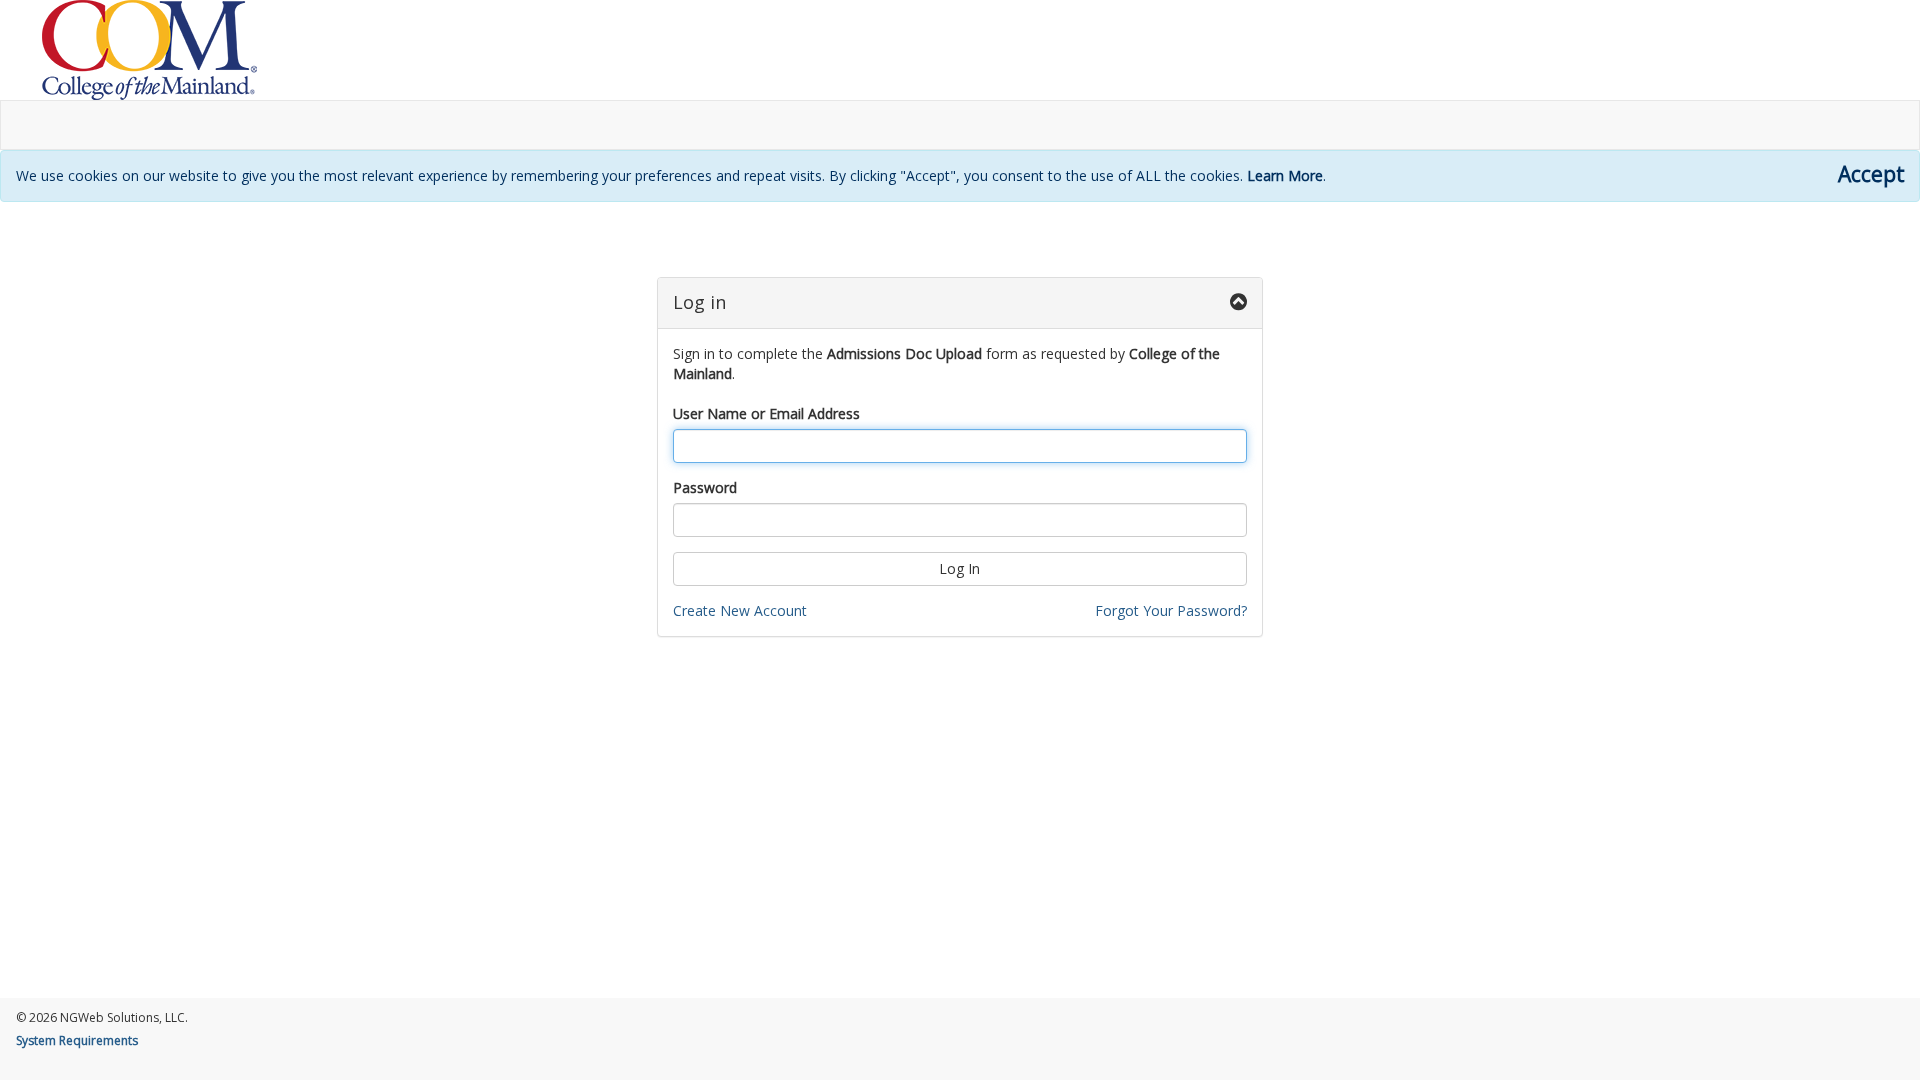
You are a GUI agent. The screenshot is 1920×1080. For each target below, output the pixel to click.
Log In (959, 568)
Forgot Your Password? (1171, 610)
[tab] (960, 303)
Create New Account (740, 610)
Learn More (1285, 175)
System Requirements (77, 1040)
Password (705, 487)
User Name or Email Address (766, 413)
